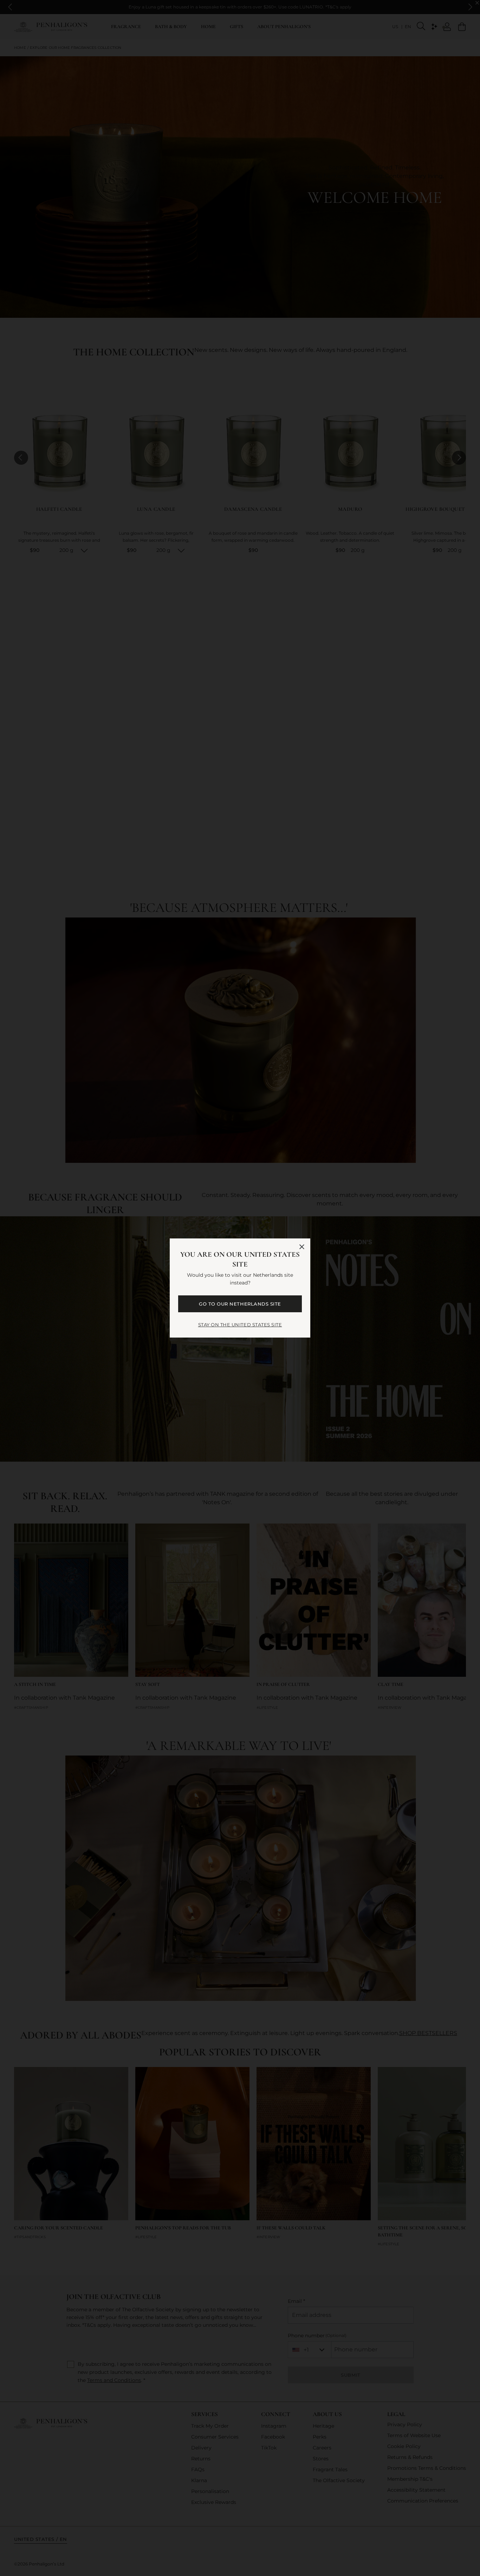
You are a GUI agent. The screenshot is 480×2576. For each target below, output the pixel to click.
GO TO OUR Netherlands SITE (240, 1304)
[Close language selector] (302, 1247)
